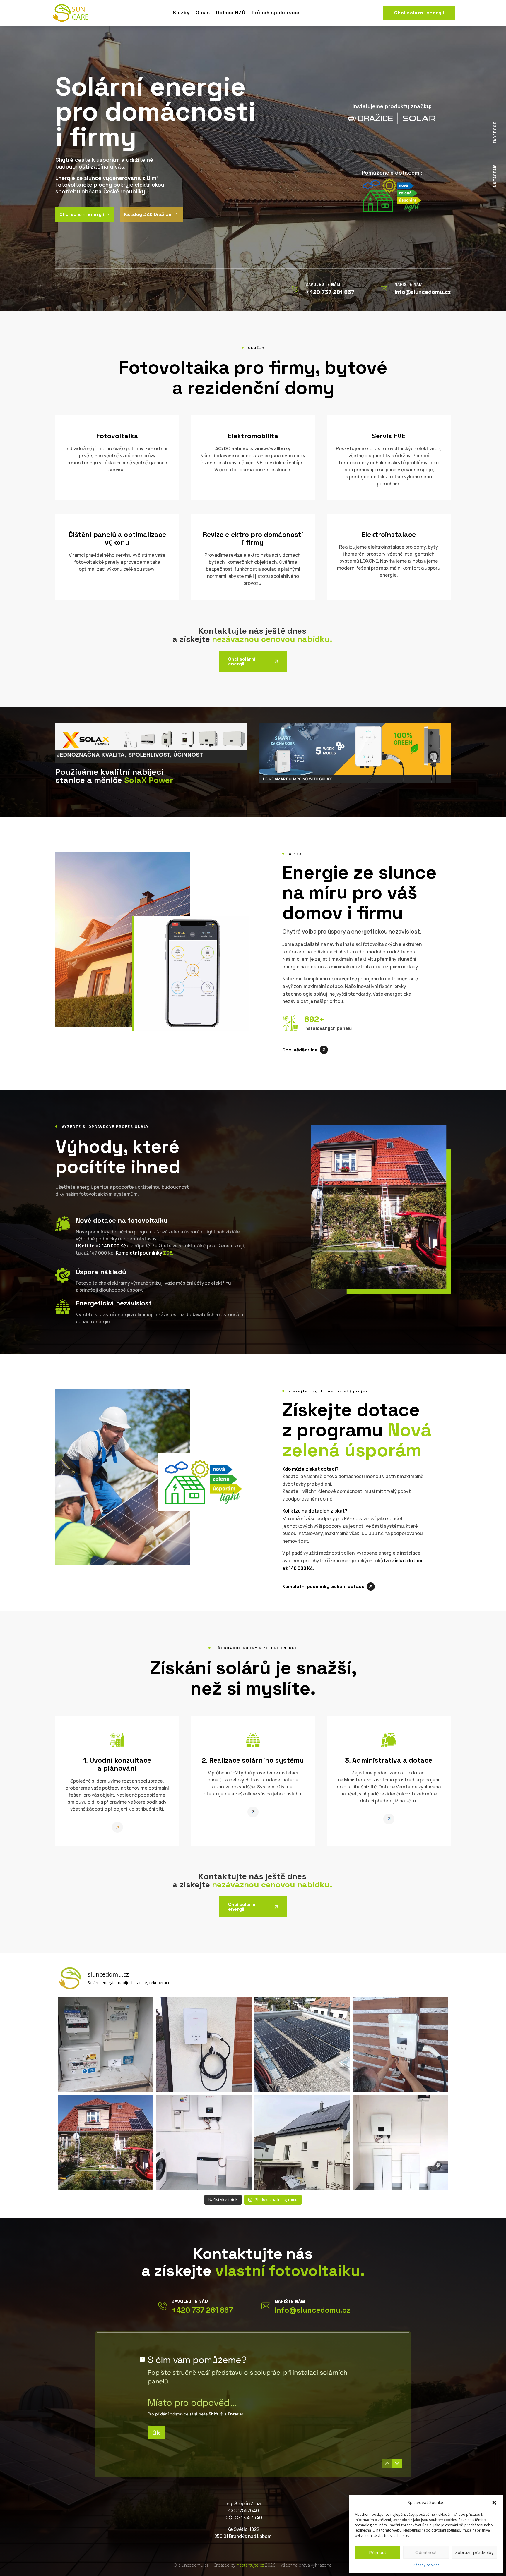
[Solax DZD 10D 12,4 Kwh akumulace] (400, 2142)
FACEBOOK (495, 133)
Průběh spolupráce (275, 13)
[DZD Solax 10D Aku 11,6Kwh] (204, 2142)
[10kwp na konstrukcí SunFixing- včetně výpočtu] (302, 2044)
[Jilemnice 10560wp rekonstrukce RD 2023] (302, 2142)
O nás (203, 13)
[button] (494, 2503)
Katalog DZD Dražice (151, 214)
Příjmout (378, 2552)
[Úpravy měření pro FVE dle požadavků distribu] (106, 2044)
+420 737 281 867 (202, 2310)
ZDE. (168, 1253)
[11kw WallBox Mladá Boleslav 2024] (204, 2044)
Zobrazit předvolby (474, 2552)
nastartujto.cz (251, 2565)
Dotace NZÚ (231, 13)
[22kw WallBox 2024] (400, 2044)
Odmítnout (426, 2552)
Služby (181, 13)
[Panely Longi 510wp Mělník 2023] (106, 2142)
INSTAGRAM (495, 176)
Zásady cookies (426, 2565)
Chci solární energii (419, 13)
